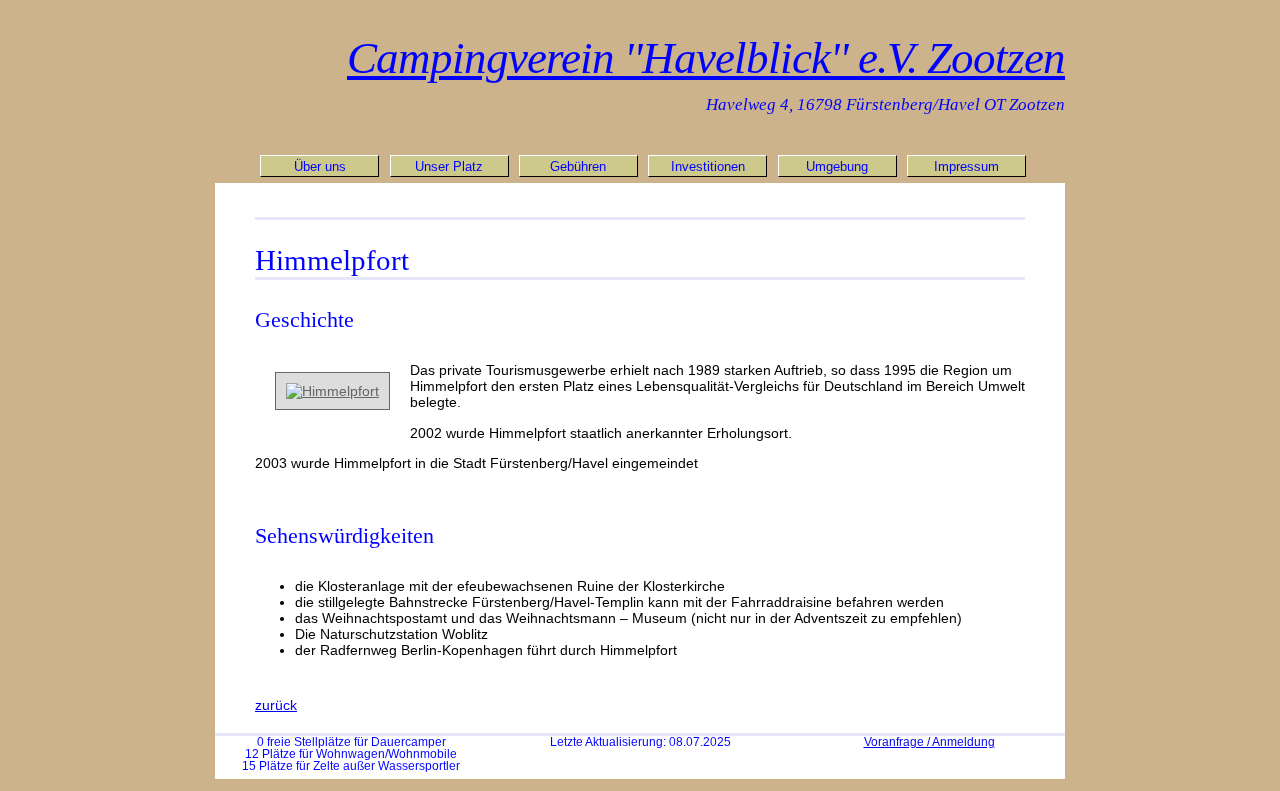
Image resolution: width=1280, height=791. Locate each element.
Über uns (320, 166)
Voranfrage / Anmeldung (929, 742)
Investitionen (708, 166)
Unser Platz (449, 166)
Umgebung (837, 166)
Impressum (966, 166)
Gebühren (578, 166)
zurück (276, 705)
